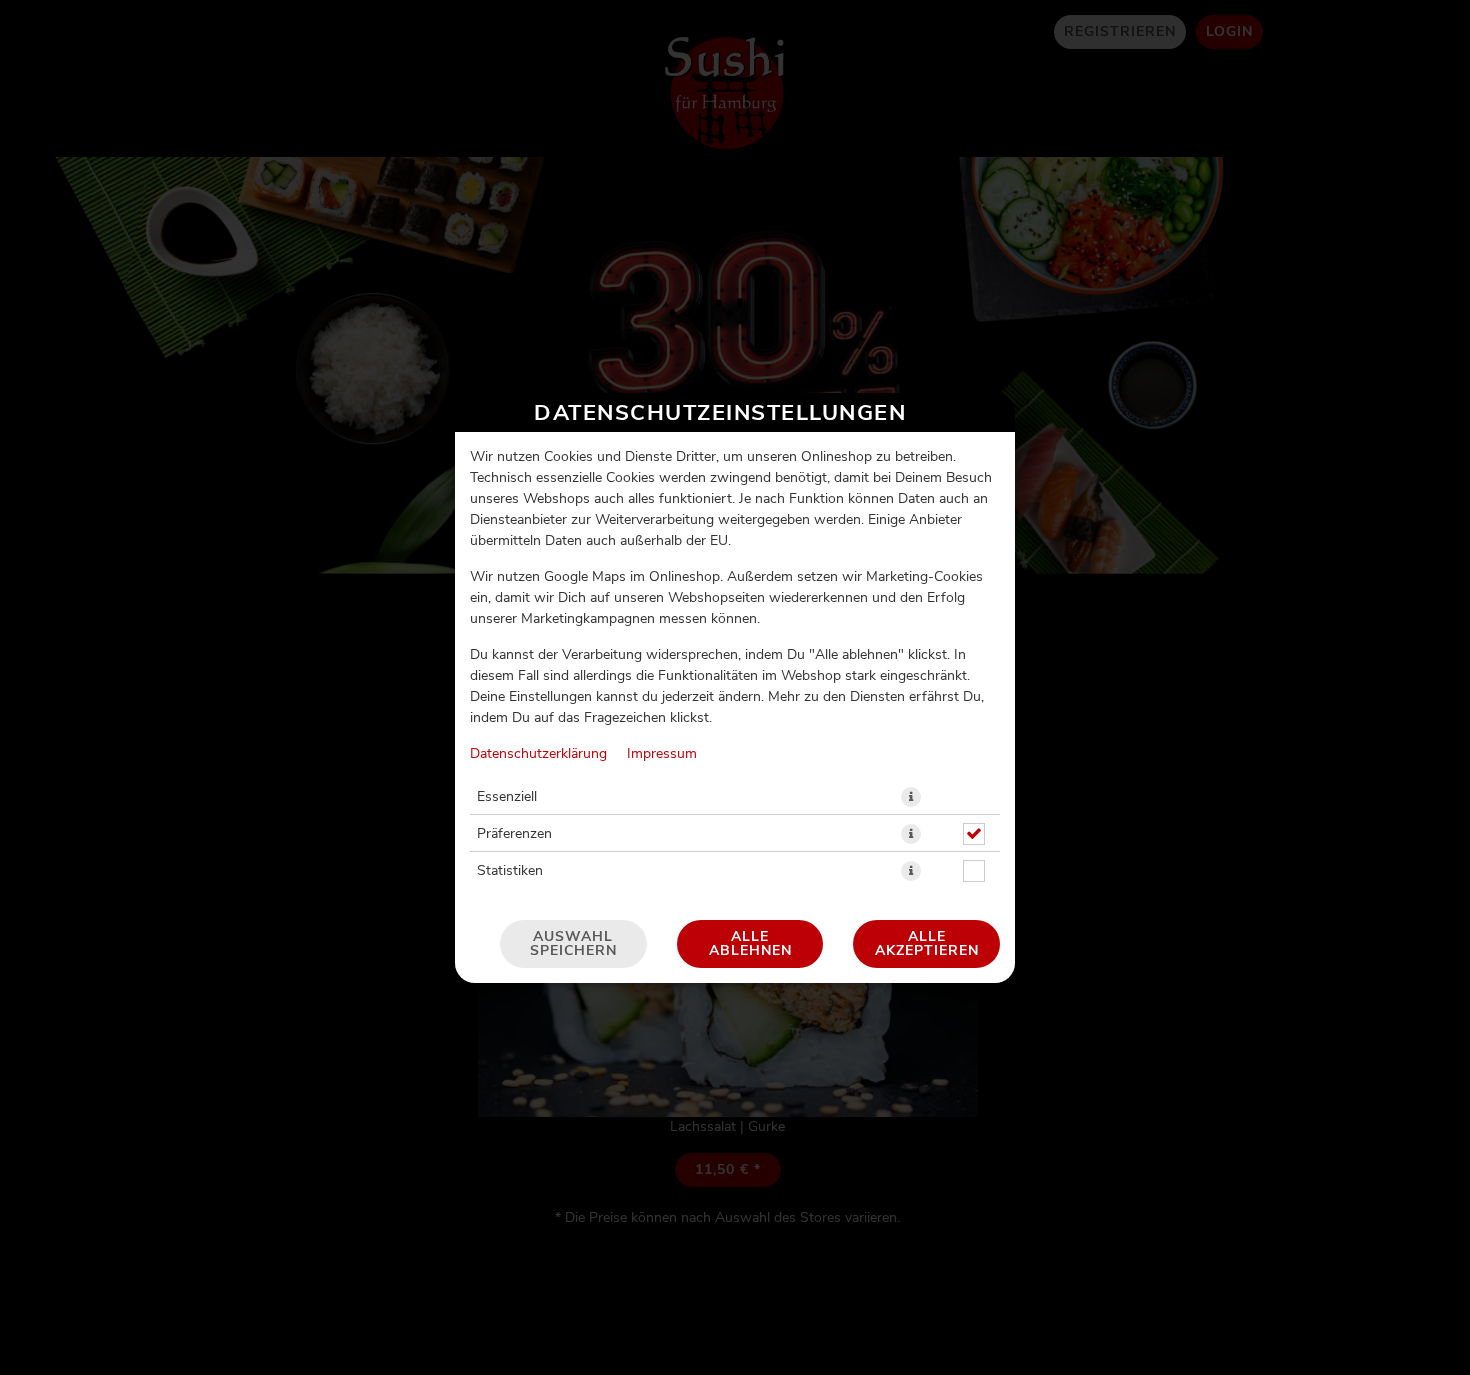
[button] (911, 797)
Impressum (662, 754)
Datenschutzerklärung (538, 754)
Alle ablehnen (750, 944)
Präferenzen (514, 834)
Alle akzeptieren (927, 944)
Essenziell (507, 797)
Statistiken (510, 871)
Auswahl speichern (573, 944)
